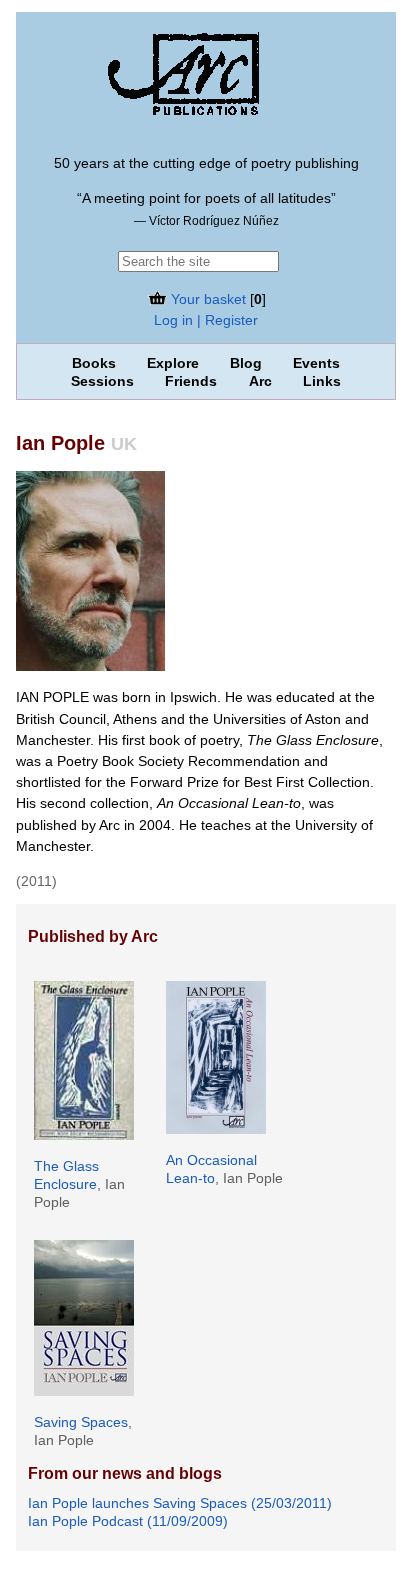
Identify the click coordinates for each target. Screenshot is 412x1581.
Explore (173, 363)
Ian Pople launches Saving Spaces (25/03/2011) (180, 1503)
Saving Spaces (81, 1422)
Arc (260, 381)
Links (322, 381)
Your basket (206, 299)
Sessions (102, 381)
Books (94, 363)
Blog (246, 363)
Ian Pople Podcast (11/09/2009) (128, 1521)
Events (316, 363)
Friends (191, 381)
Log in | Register (206, 320)
